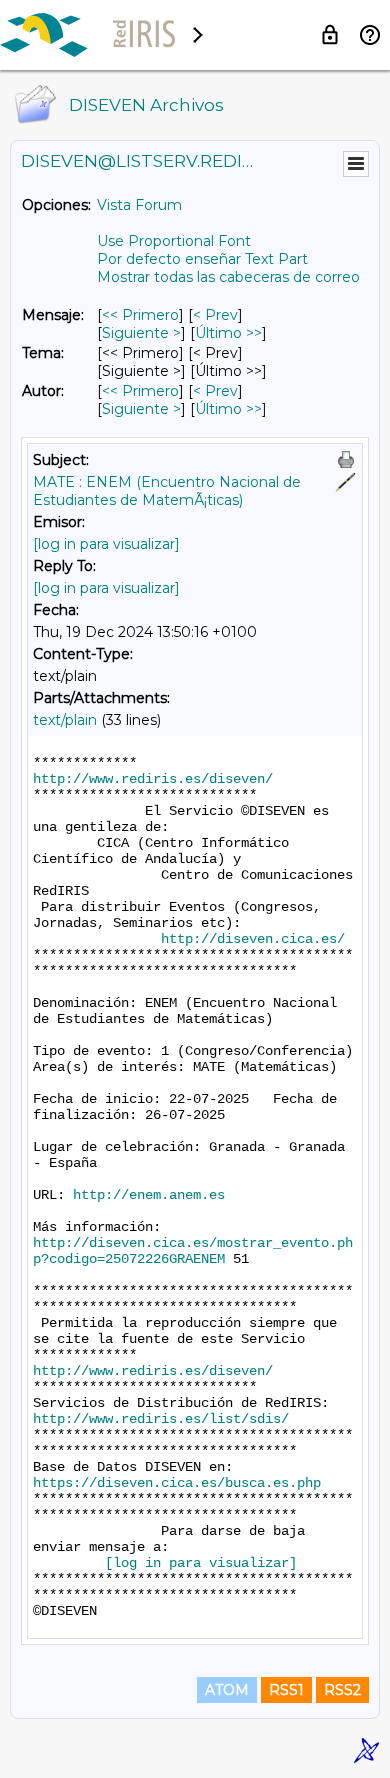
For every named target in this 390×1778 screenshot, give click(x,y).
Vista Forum (139, 205)
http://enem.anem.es (149, 1195)
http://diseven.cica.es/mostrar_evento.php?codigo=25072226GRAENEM (193, 1251)
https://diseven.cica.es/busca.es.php (177, 1483)
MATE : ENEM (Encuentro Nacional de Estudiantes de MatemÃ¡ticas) (167, 491)
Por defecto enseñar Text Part (202, 259)
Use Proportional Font (174, 241)
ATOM (227, 1690)
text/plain (65, 720)
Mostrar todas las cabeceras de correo (228, 277)
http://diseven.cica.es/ (253, 939)
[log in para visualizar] (106, 544)
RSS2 (342, 1690)
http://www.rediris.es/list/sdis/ (161, 1419)
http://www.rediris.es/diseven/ (153, 779)
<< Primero (140, 315)
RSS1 (286, 1690)
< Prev (215, 315)
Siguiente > (141, 333)
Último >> (228, 333)
